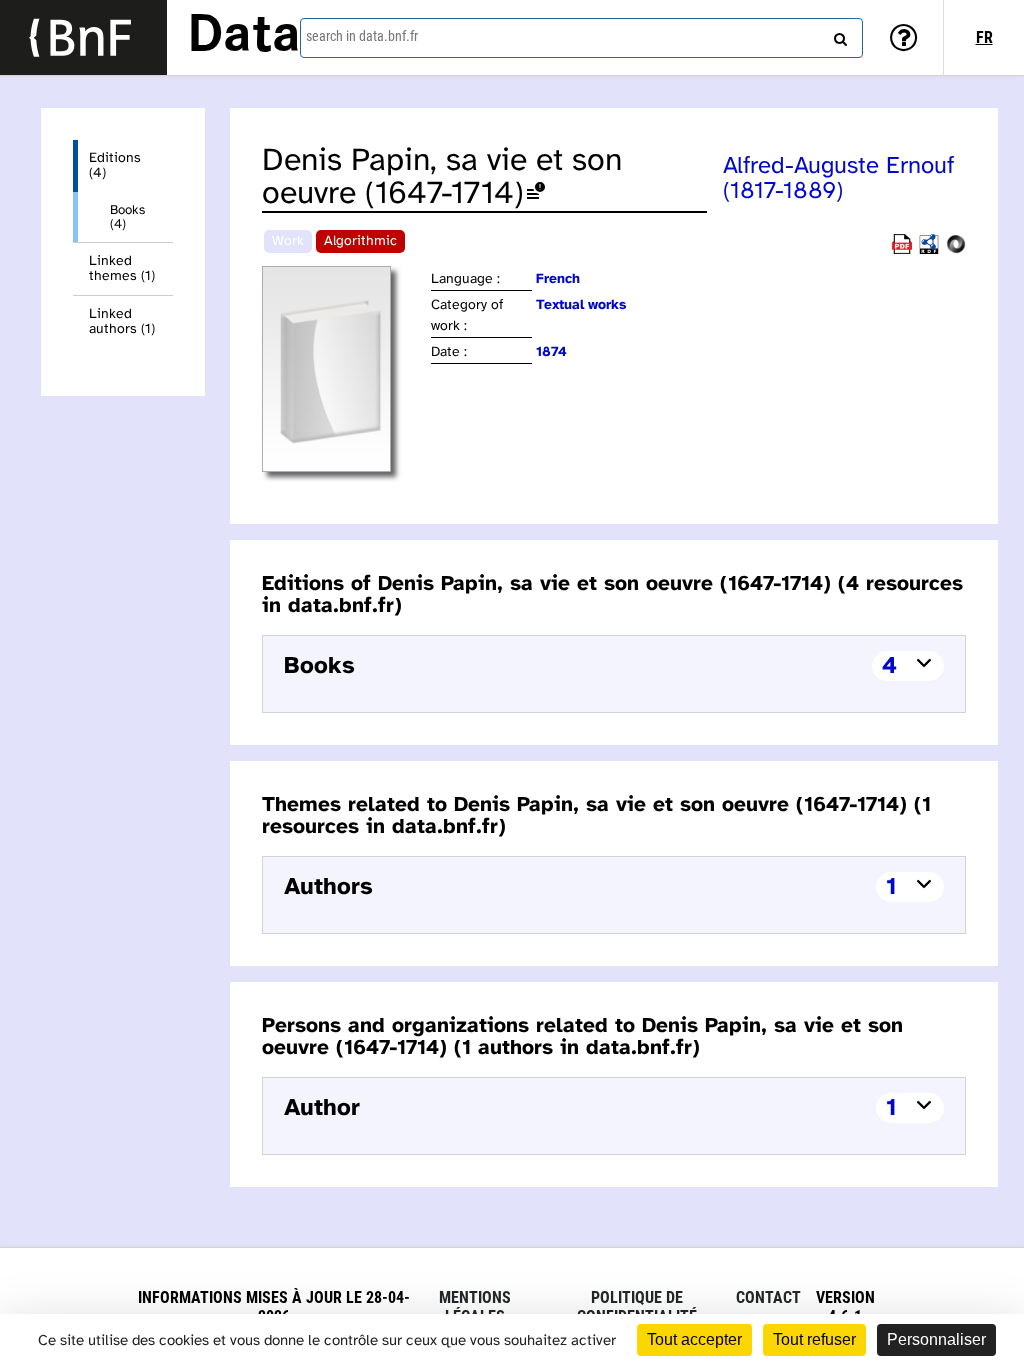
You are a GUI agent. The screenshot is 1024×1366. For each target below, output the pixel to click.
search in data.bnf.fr (362, 36)
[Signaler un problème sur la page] (536, 194)
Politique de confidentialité (637, 1307)
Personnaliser (936, 1339)
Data (244, 37)
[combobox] (581, 38)
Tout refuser (814, 1339)
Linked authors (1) (122, 322)
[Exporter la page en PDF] (902, 250)
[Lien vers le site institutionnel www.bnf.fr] (83, 37)
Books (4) (127, 217)
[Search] (838, 35)
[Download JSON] (956, 250)
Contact (768, 1297)
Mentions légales (475, 1307)
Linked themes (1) (122, 269)
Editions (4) (115, 166)
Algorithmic (360, 241)
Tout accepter (694, 1339)
